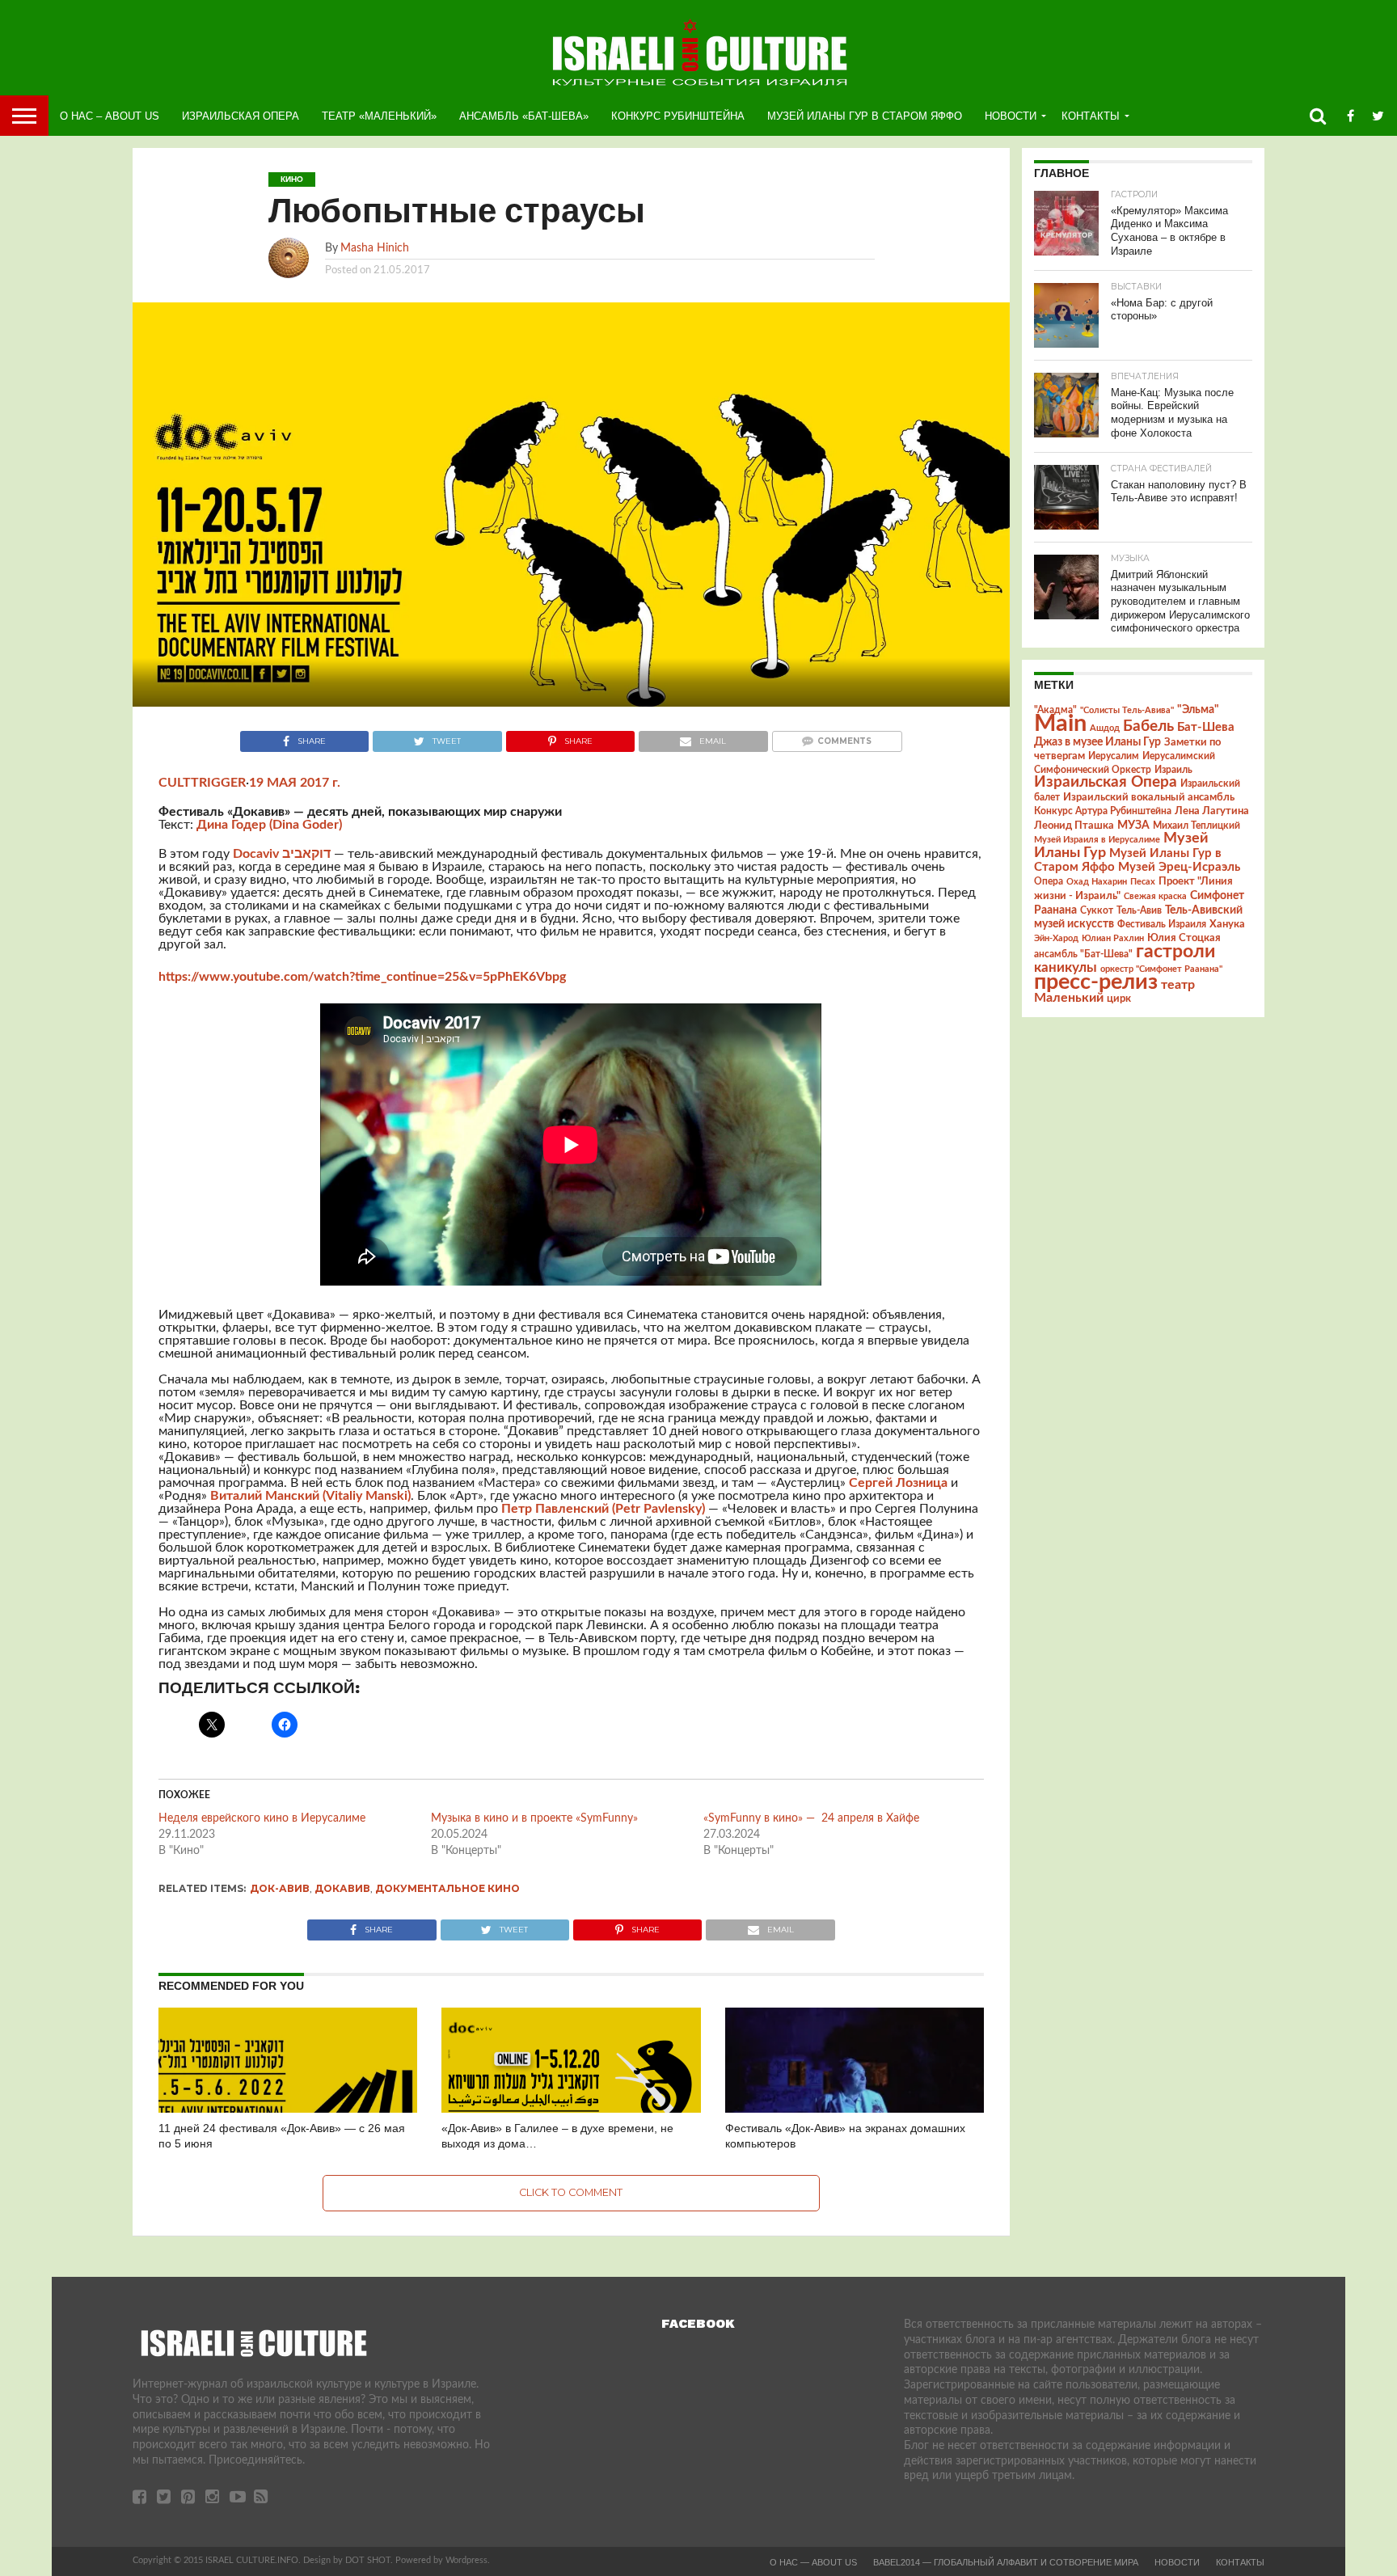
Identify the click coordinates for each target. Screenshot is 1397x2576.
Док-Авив (280, 1888)
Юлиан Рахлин (1113, 938)
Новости (1011, 116)
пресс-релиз (1096, 982)
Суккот (1097, 910)
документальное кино (447, 1888)
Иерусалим (1114, 756)
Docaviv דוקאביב (282, 854)
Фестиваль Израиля (1162, 924)
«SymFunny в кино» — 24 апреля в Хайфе (811, 1818)
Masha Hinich (375, 248)
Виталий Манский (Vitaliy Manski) (310, 1496)
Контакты (1091, 116)
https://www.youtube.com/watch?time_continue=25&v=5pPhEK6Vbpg (362, 977)
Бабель (1148, 726)
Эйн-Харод (1056, 938)
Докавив (342, 1888)
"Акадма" (1055, 710)
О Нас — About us (813, 2562)
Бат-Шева (1206, 727)
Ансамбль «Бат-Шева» (524, 116)
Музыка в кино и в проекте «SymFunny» (534, 1818)
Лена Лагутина (1212, 811)
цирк (1119, 999)
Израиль (1173, 770)
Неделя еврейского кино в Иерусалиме (262, 1818)
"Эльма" (1198, 710)
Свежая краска (1155, 896)
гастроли (1175, 952)
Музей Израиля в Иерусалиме (1097, 840)
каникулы (1066, 967)
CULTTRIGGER (202, 783)
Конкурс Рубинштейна (678, 116)
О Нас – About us (110, 116)
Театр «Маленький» (379, 116)
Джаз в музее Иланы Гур (1097, 742)
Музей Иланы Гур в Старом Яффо (865, 116)
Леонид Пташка (1074, 826)
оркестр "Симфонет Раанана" (1161, 969)
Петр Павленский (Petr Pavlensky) (603, 1509)
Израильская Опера (241, 116)
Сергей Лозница (898, 1483)
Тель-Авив (1139, 910)
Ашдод (1105, 728)
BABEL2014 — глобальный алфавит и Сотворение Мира (1006, 2562)
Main (1060, 724)
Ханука (1227, 924)
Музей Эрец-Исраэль (1179, 867)
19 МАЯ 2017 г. (295, 783)
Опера (1049, 882)
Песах (1143, 882)
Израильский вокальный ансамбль (1149, 797)
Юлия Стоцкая (1184, 938)
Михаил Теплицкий (1197, 826)
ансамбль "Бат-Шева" (1083, 954)
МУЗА (1133, 826)
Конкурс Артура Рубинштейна (1103, 811)
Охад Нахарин (1097, 882)
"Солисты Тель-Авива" (1127, 710)
